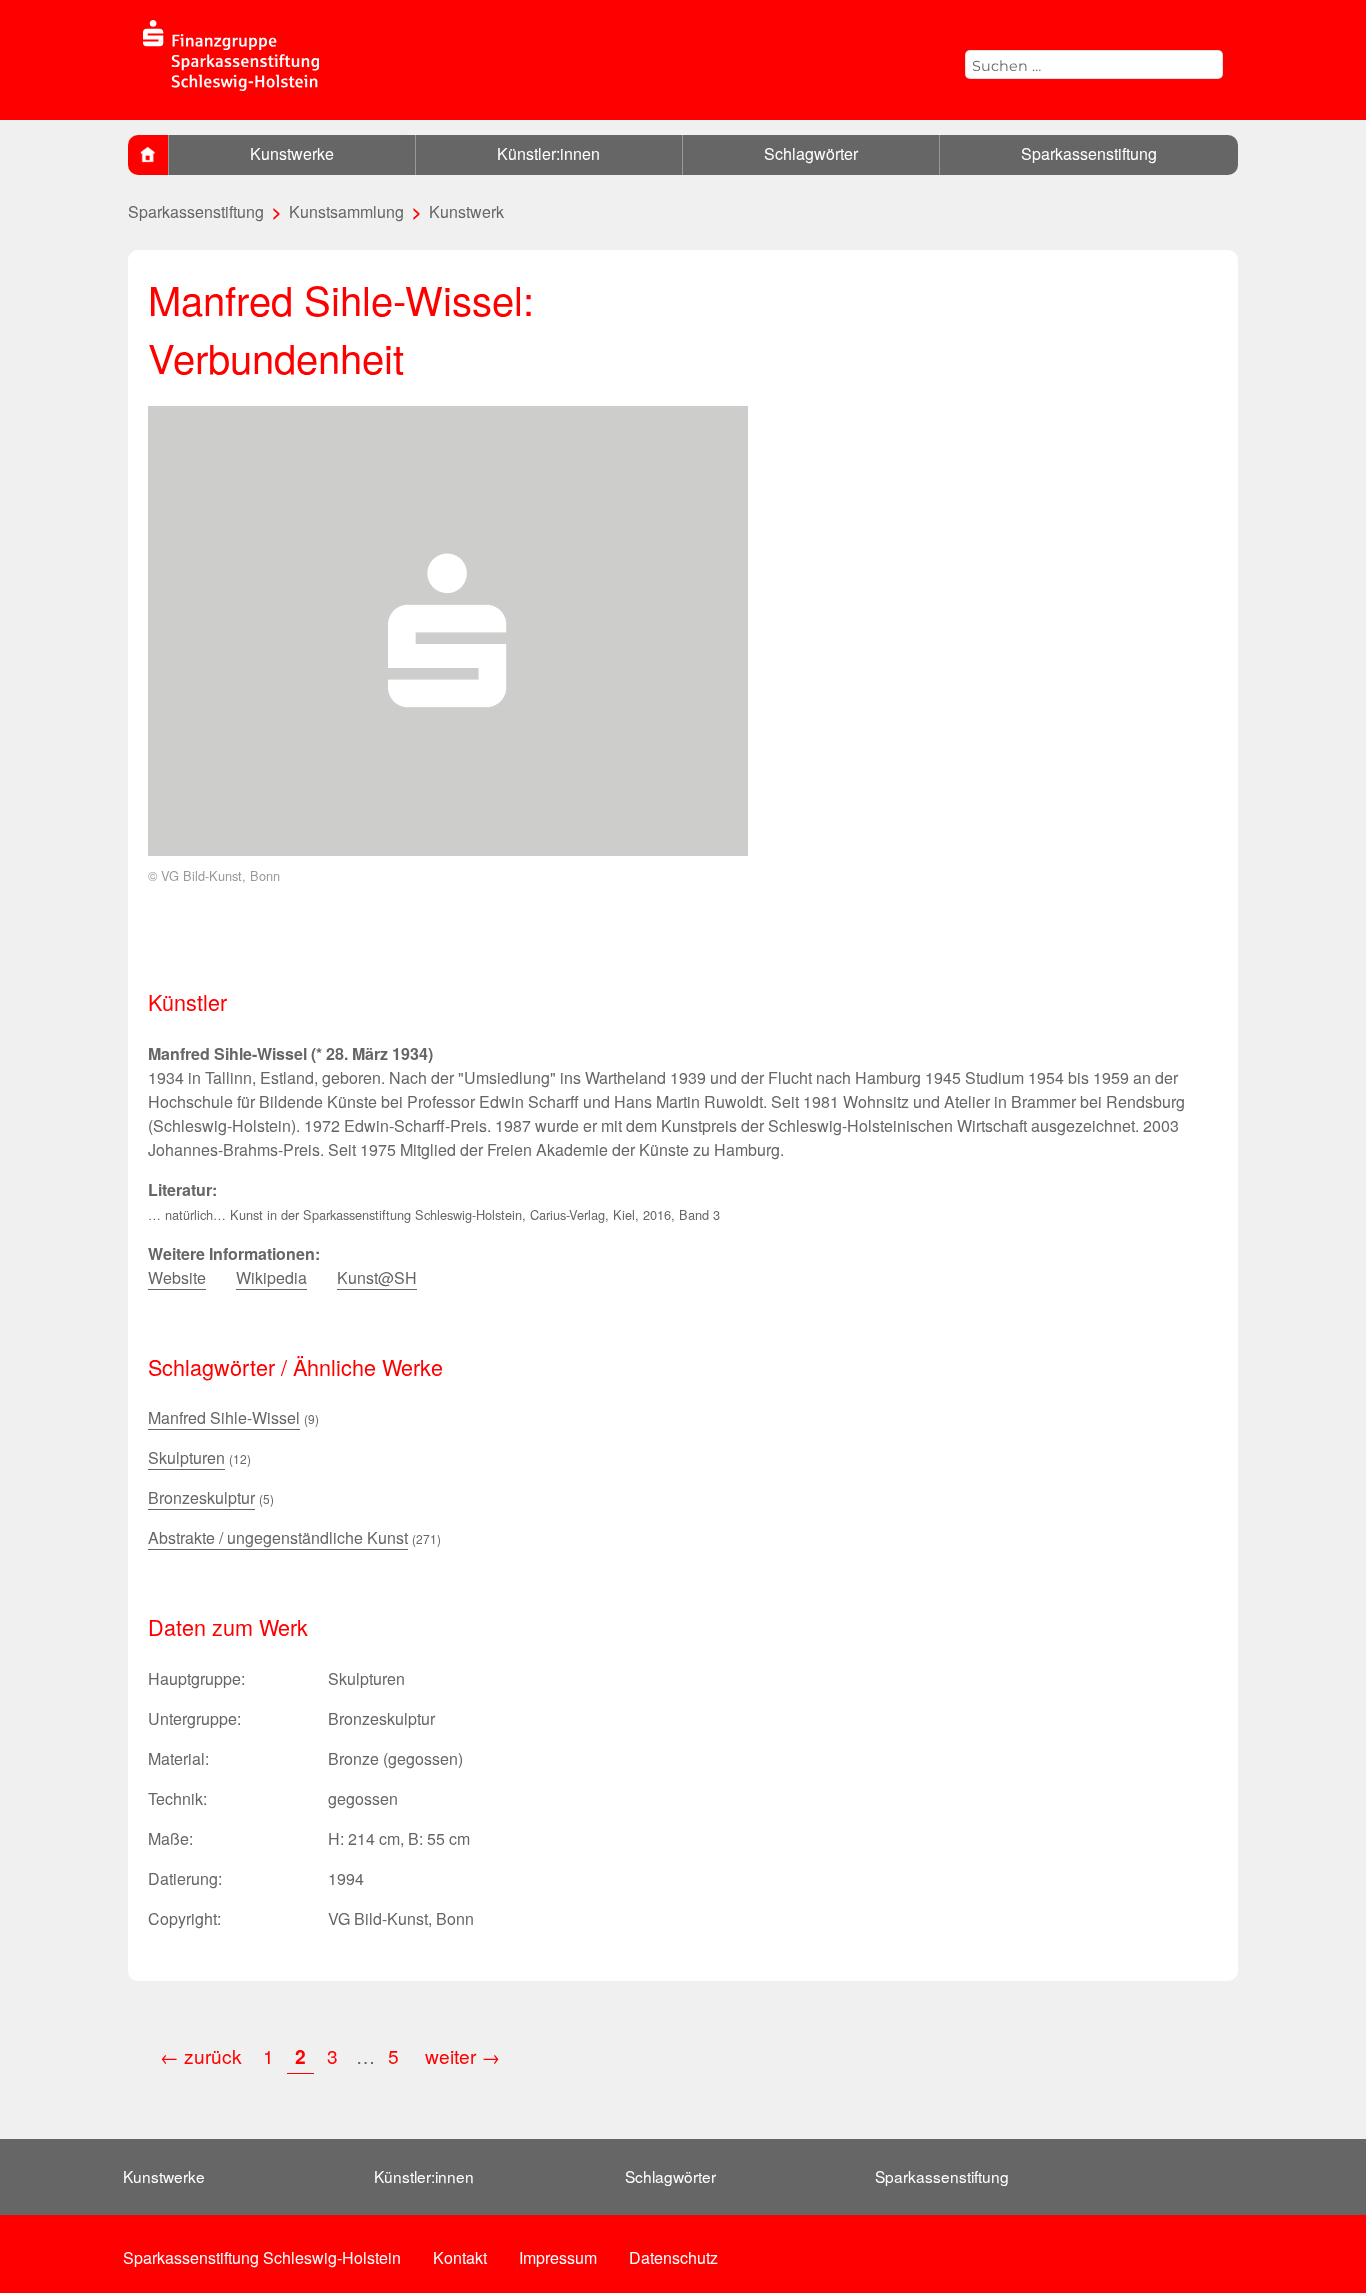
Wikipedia (271, 1277)
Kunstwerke (292, 153)
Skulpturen (186, 1457)
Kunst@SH (377, 1277)
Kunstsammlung (346, 211)
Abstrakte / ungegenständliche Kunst (278, 1537)
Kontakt (460, 2257)
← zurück (201, 2055)
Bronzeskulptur (201, 1497)
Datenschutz (673, 2257)
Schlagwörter (811, 153)
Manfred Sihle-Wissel (224, 1417)
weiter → (462, 2055)
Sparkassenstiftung (1089, 153)
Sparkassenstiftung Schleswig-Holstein (262, 2257)
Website (177, 1277)
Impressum (558, 2257)
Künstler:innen (548, 153)
